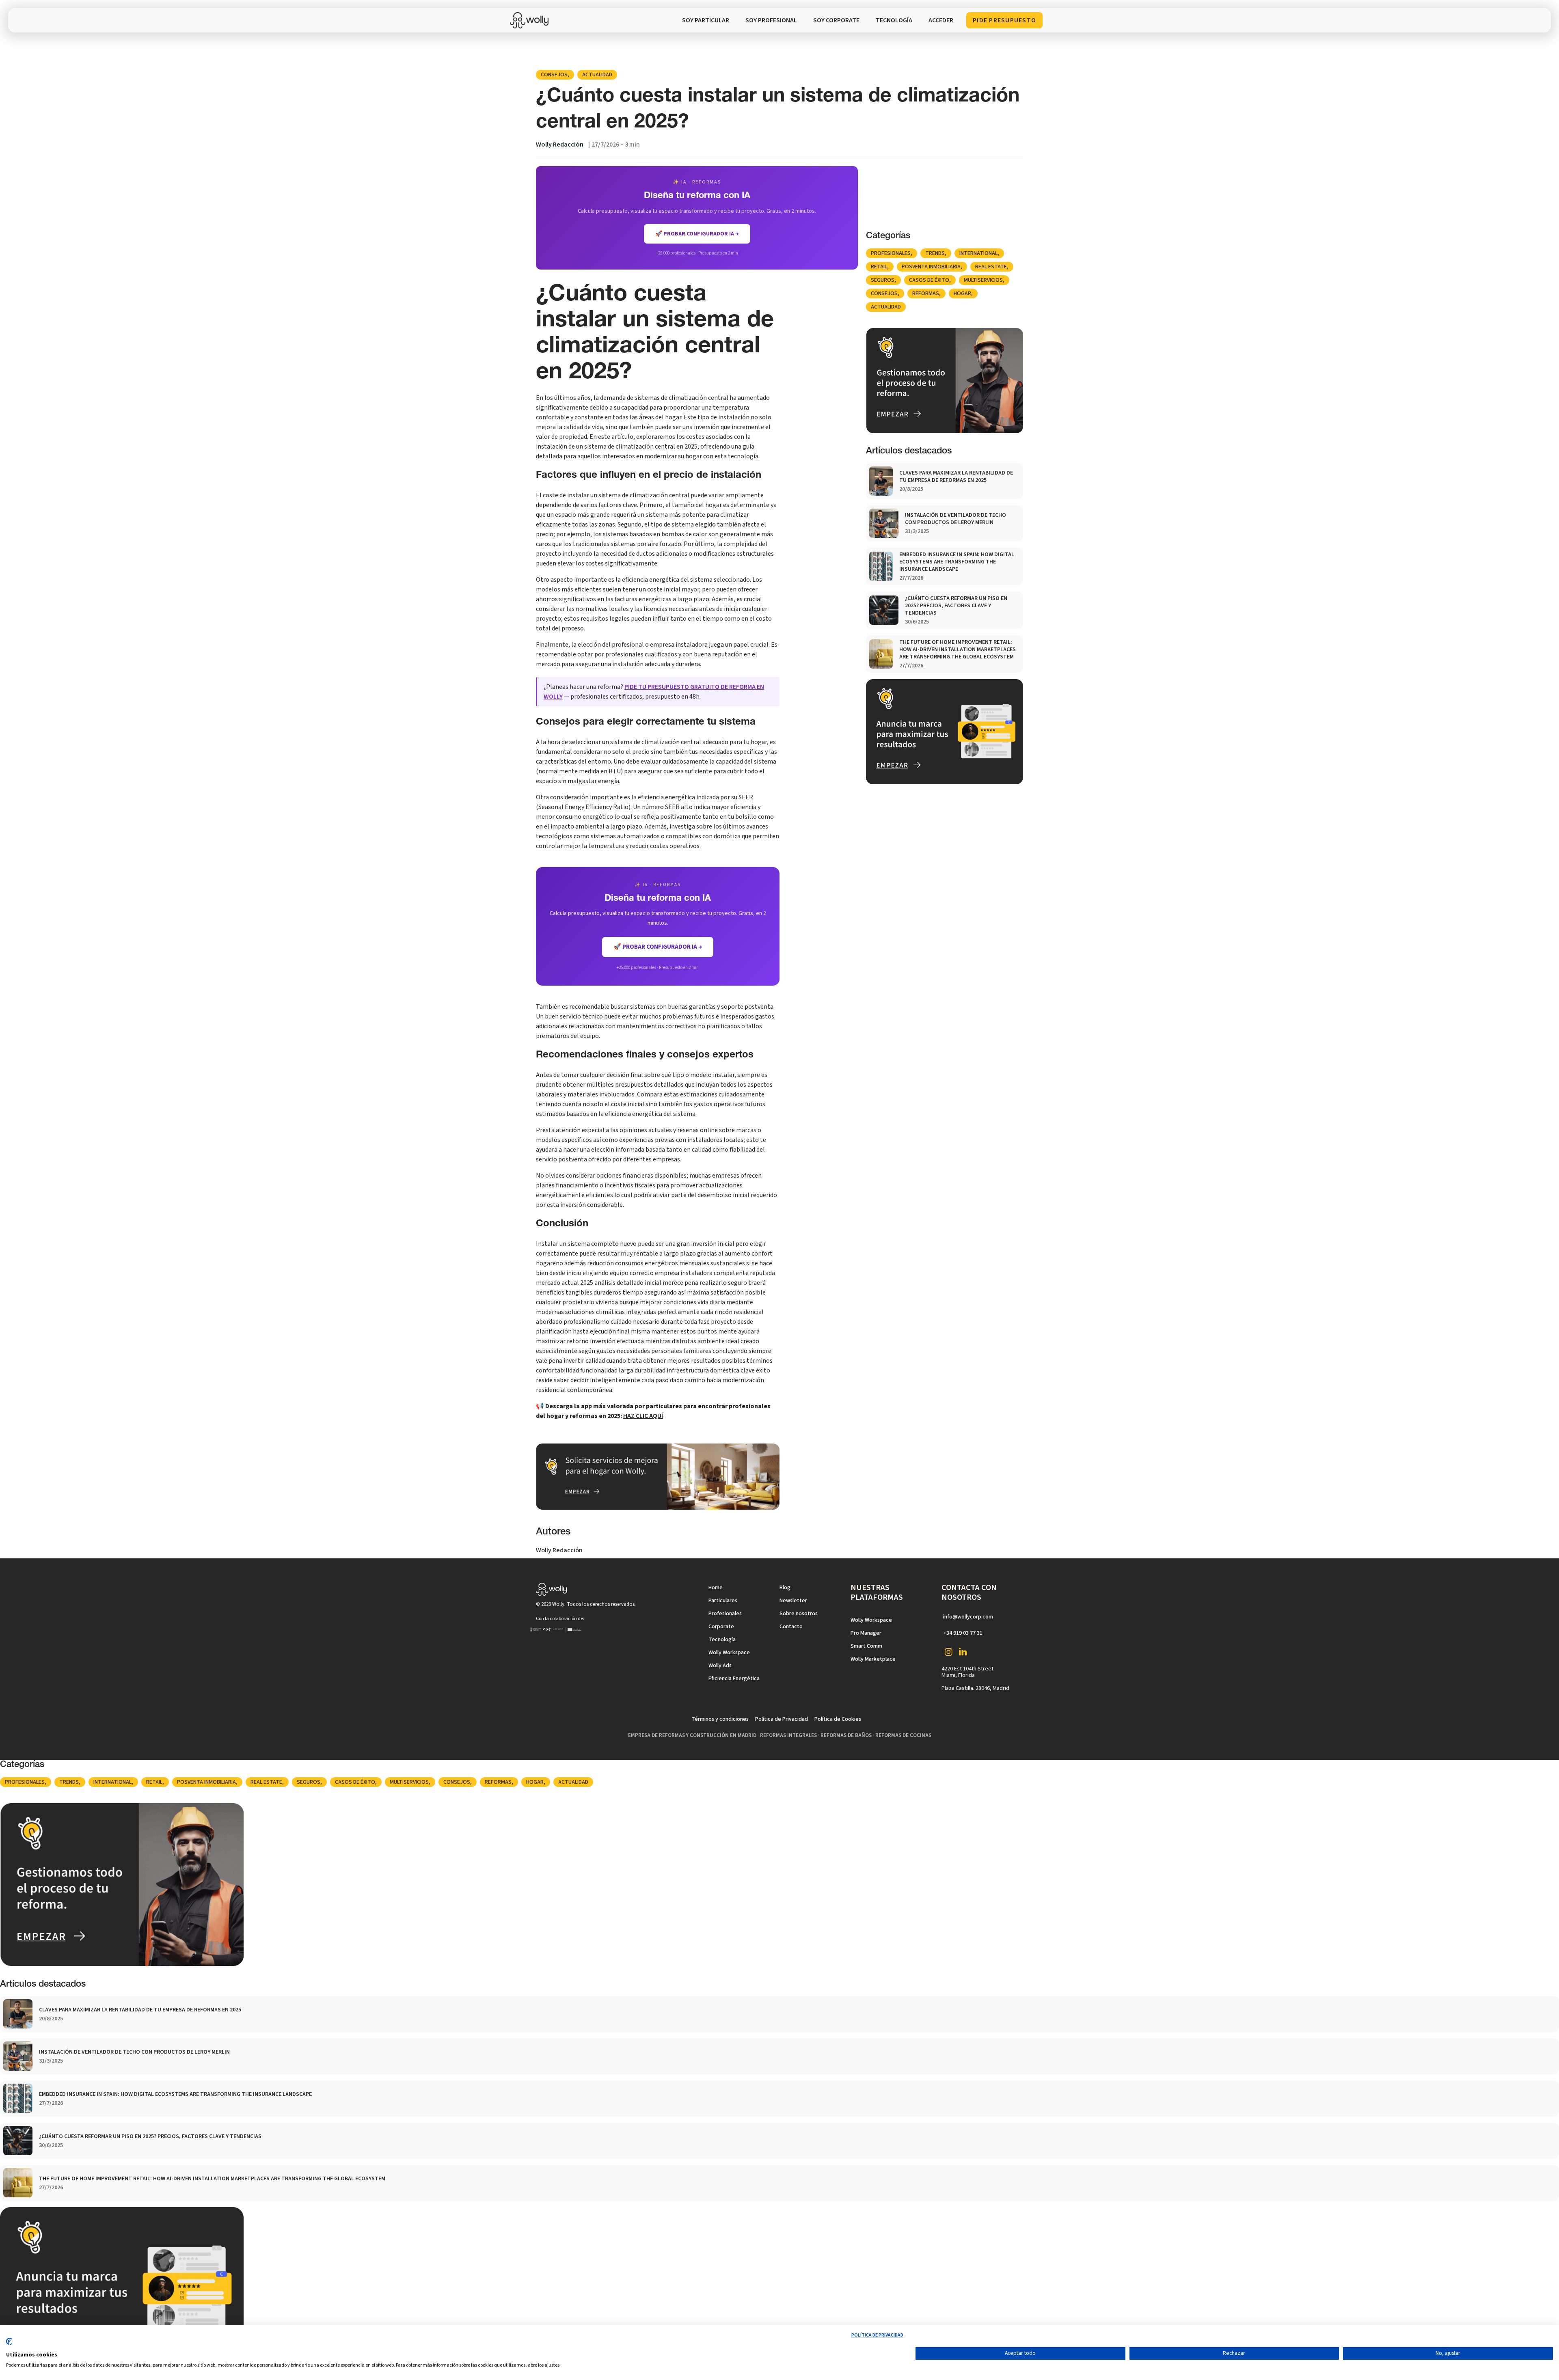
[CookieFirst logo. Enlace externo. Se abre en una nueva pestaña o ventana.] (9, 2345)
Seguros (883, 280)
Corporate (721, 1627)
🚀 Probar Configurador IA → (658, 947)
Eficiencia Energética (734, 1679)
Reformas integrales (788, 1735)
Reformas (926, 293)
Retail (879, 267)
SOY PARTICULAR (706, 20)
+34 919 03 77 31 (963, 1633)
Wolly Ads (720, 1666)
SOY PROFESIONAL (771, 20)
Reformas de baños (846, 1735)
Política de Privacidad (782, 1719)
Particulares (723, 1601)
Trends (935, 253)
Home (716, 1588)
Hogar (962, 293)
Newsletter (793, 1601)
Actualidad (597, 75)
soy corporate (836, 20)
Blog (785, 1588)
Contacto (791, 1627)
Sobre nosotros (799, 1614)
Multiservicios (983, 280)
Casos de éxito (929, 280)
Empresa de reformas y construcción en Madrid (692, 1735)
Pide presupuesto (1004, 20)
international (978, 253)
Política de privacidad (877, 2335)
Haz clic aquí (643, 1416)
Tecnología (722, 1640)
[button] (894, 20)
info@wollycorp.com (968, 1617)
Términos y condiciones (720, 1719)
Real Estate (991, 267)
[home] (531, 20)
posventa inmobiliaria (931, 267)
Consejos (554, 75)
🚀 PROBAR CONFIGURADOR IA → (697, 234)
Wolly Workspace (729, 1653)
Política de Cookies (838, 1719)
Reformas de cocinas (903, 1735)
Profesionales (891, 253)
